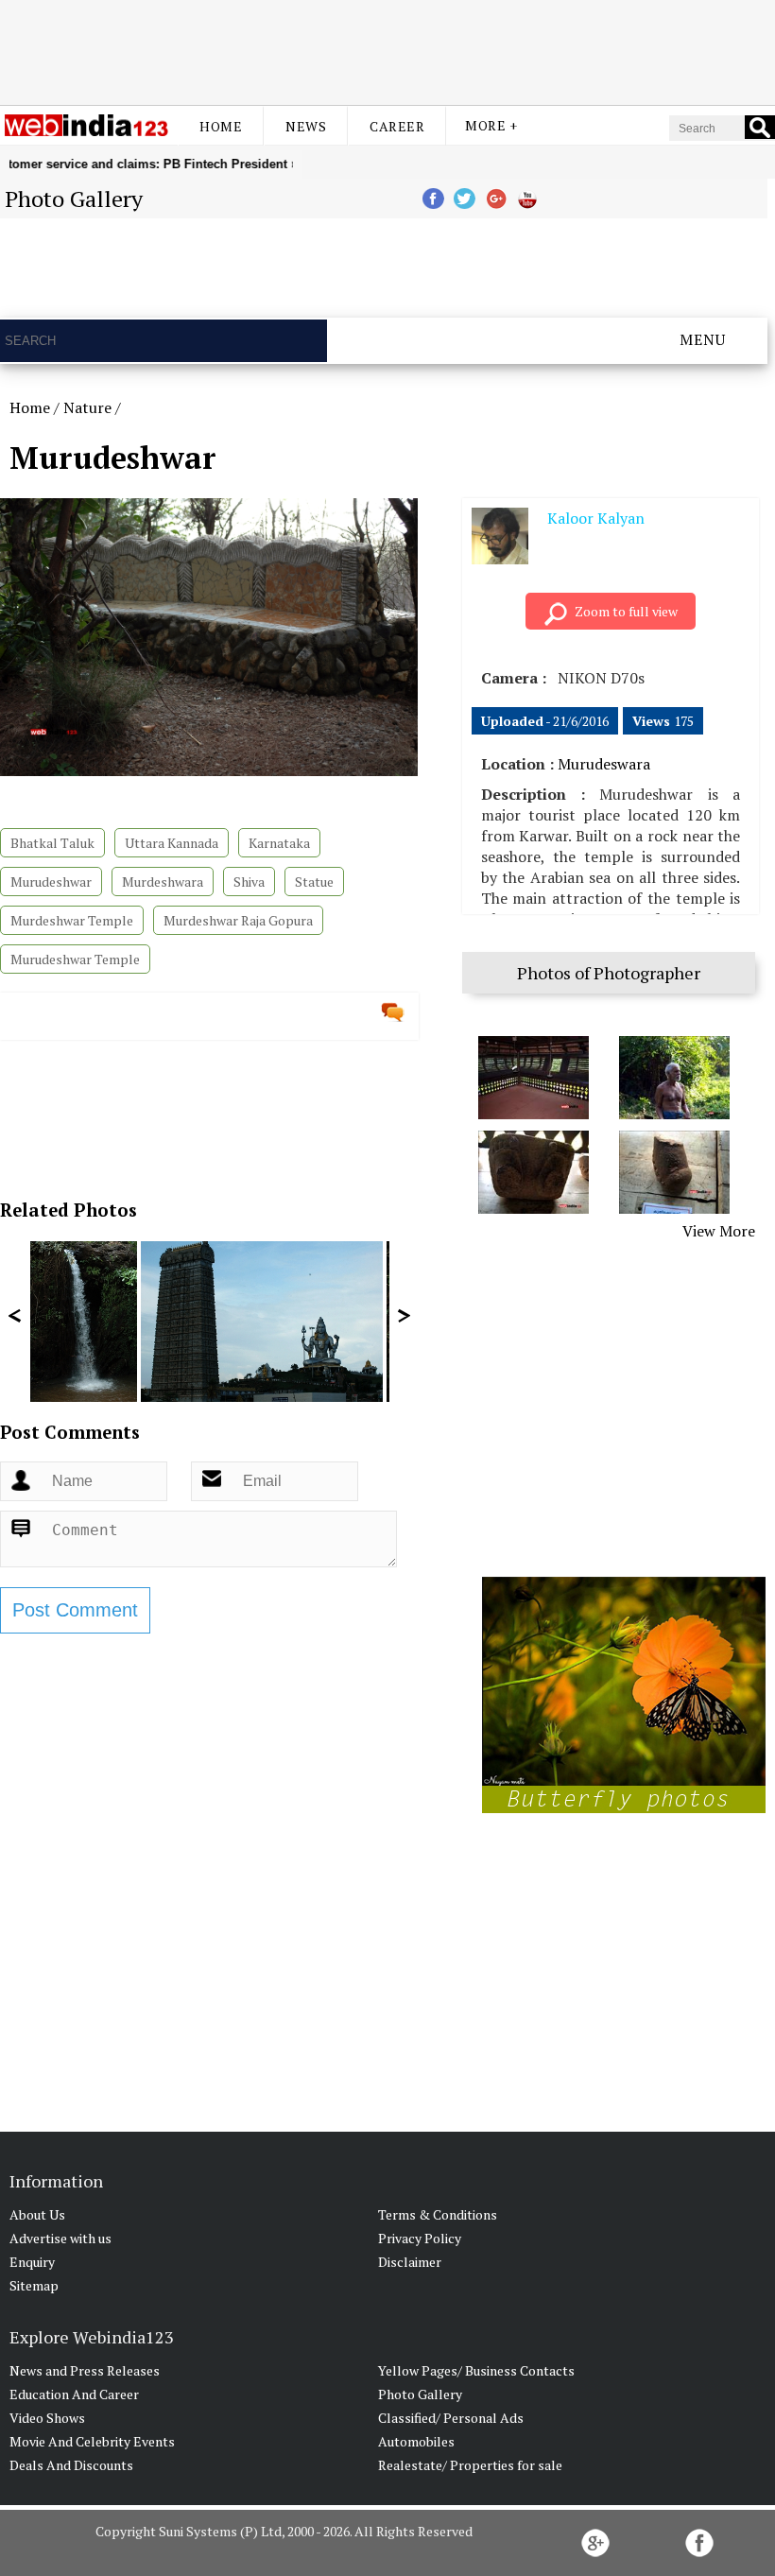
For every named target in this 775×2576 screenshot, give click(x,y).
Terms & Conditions (438, 2214)
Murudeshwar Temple (75, 959)
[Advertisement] (387, 50)
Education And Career (74, 2394)
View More (719, 1231)
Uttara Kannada (172, 843)
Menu (703, 339)
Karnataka (279, 843)
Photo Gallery (420, 2394)
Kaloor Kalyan (596, 518)
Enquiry (32, 2262)
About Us (37, 2214)
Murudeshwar (51, 882)
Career (397, 126)
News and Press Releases (85, 2370)
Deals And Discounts (71, 2465)
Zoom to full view (626, 611)
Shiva (249, 882)
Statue (314, 882)
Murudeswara (604, 764)
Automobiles (416, 2441)
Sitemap (34, 2285)
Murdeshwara (163, 882)
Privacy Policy (420, 2238)
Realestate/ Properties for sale (470, 2465)
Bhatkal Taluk (52, 843)
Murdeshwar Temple (72, 920)
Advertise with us (60, 2238)
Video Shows (47, 2418)
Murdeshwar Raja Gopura (238, 920)
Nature (87, 407)
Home (221, 126)
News (306, 126)
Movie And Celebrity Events (92, 2441)
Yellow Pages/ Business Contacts (476, 2370)
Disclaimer (410, 2262)
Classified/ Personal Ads (451, 2418)
